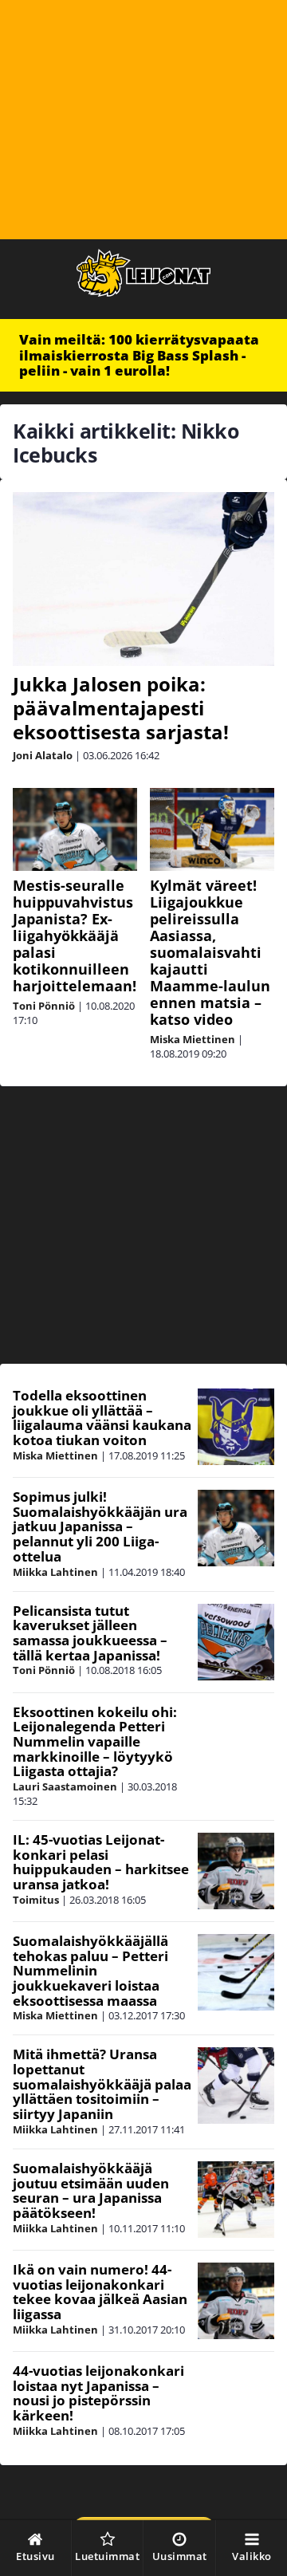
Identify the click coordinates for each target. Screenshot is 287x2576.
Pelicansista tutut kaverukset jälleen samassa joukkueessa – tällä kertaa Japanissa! (90, 1633)
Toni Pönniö (44, 1006)
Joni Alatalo (43, 755)
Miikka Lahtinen (55, 1572)
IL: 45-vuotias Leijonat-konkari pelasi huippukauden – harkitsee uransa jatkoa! (101, 1862)
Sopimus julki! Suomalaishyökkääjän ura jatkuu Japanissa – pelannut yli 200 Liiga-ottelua (100, 1526)
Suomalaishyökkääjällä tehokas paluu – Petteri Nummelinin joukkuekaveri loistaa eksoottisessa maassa (90, 1971)
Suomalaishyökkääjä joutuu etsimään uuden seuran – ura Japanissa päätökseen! (91, 2190)
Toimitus (36, 1900)
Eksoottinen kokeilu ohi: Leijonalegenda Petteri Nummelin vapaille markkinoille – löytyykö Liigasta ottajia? (95, 1742)
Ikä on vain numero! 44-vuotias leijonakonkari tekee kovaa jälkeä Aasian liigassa (100, 2292)
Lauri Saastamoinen (65, 1786)
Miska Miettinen (193, 1039)
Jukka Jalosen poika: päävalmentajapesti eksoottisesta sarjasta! (121, 708)
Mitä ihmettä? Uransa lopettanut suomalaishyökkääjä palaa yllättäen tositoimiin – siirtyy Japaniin (102, 2084)
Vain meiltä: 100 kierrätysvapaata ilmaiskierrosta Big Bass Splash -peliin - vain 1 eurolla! (139, 355)
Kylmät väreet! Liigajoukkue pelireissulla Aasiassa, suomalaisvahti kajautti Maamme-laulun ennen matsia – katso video (210, 952)
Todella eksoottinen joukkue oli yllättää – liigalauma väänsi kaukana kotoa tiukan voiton (102, 1418)
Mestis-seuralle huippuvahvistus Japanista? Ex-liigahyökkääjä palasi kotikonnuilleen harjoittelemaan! (75, 935)
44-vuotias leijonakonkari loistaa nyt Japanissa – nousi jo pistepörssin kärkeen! (98, 2393)
